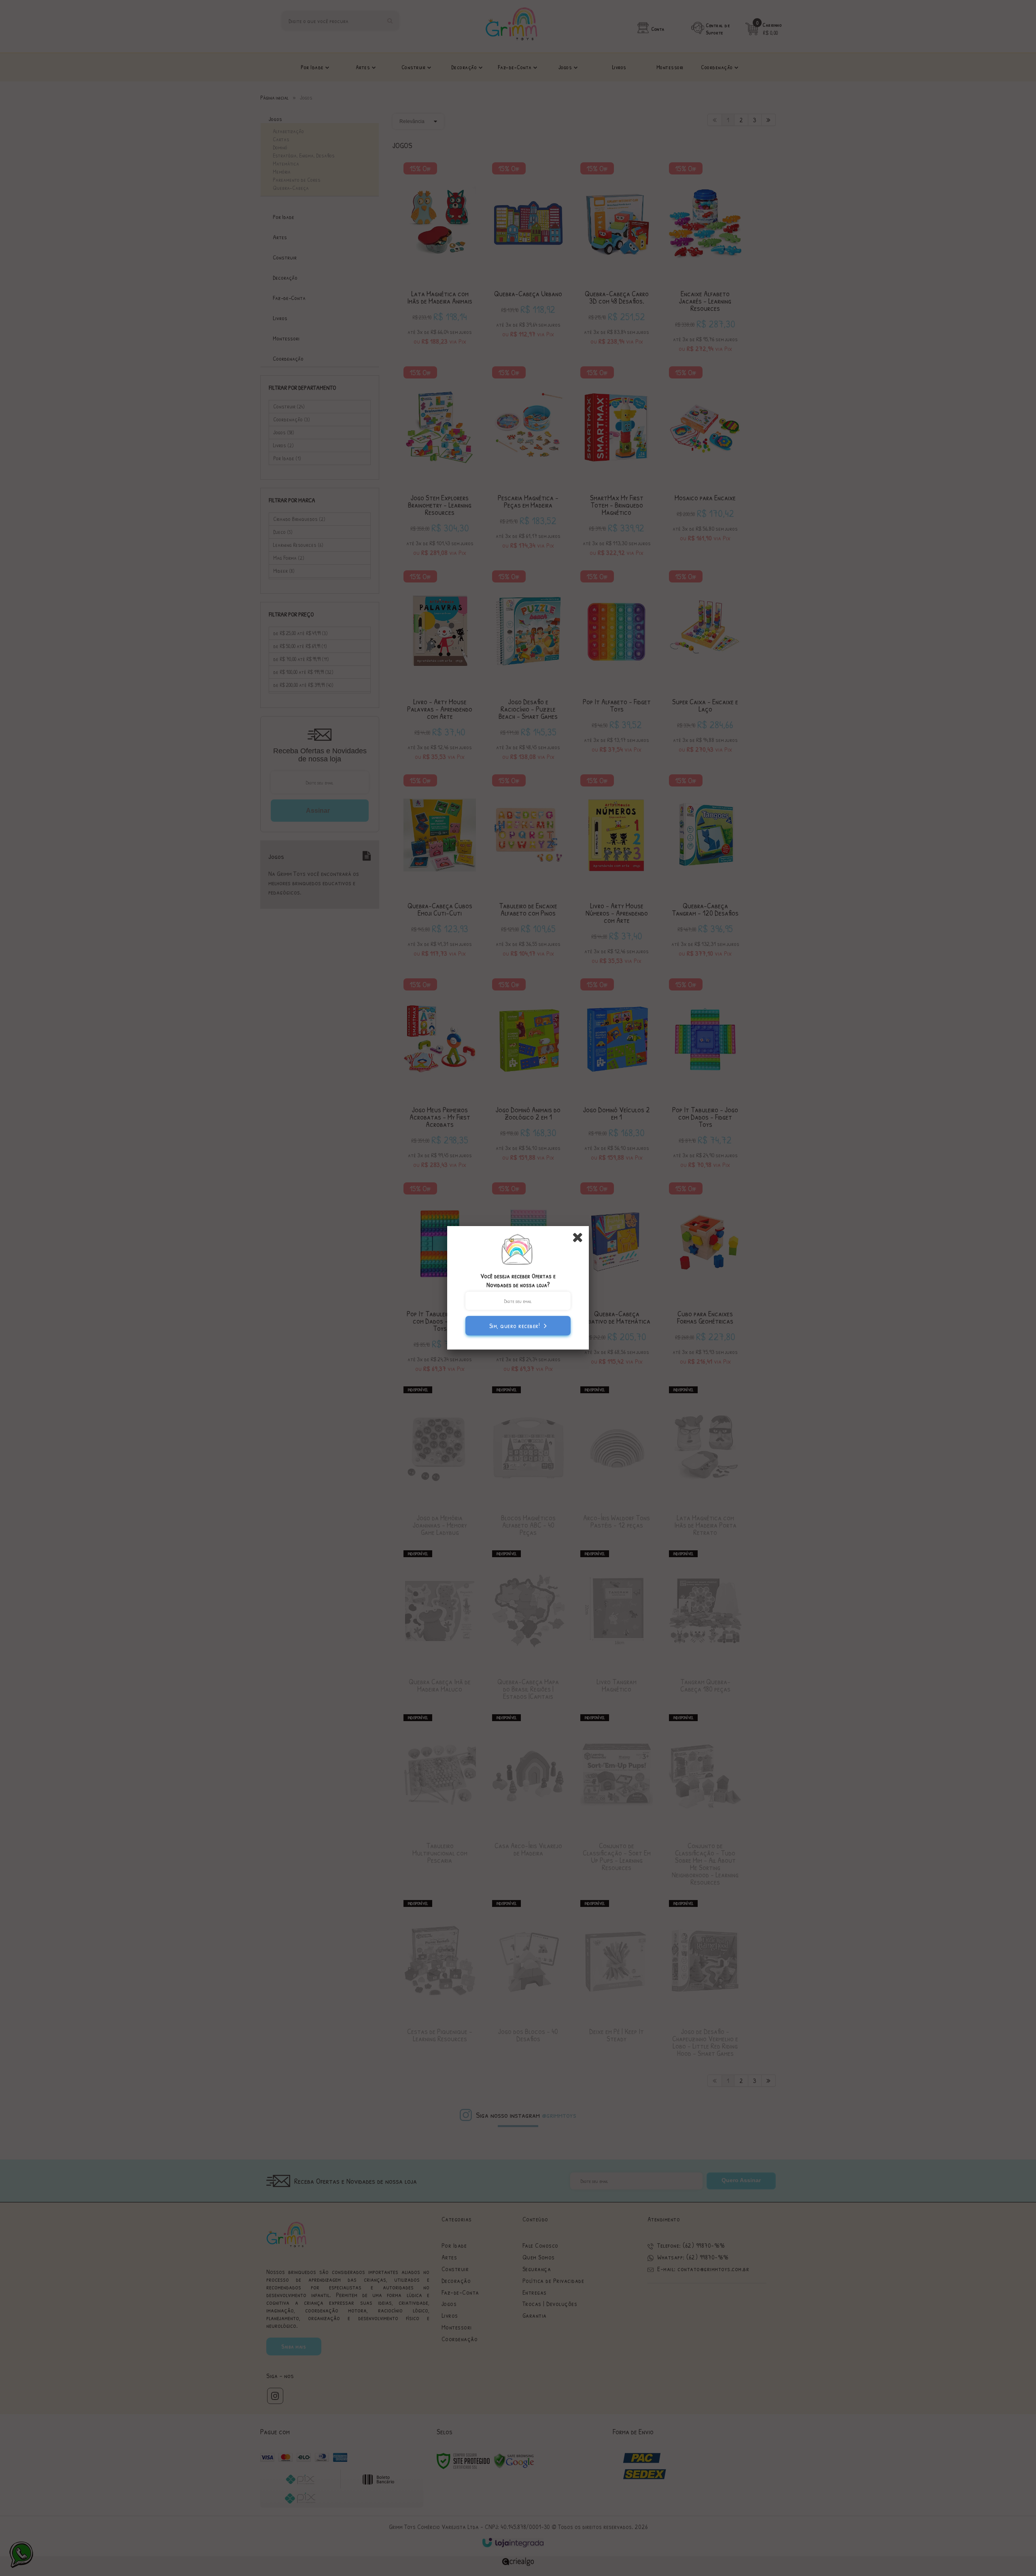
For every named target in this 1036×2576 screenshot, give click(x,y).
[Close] (580, 1237)
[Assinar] (518, 1326)
